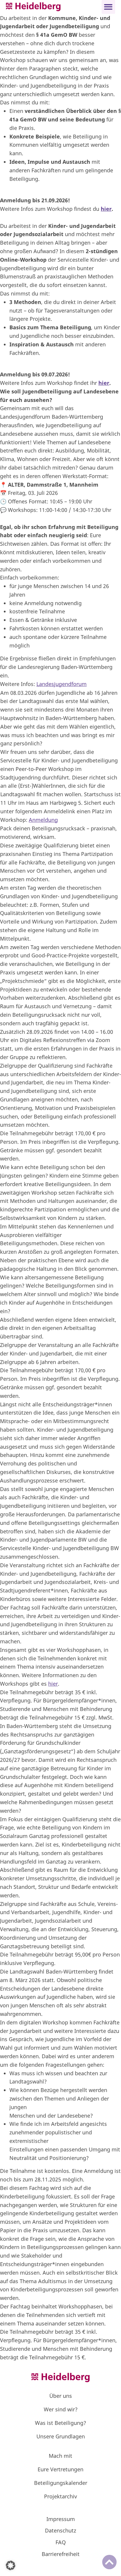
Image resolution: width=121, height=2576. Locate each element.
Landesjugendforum (62, 684)
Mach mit (60, 2456)
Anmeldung (43, 820)
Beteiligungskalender (61, 2483)
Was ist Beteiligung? (60, 2423)
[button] (109, 7)
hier (106, 209)
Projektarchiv (60, 2496)
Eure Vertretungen (60, 2469)
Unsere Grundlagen (61, 2436)
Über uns (61, 2396)
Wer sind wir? (61, 2409)
